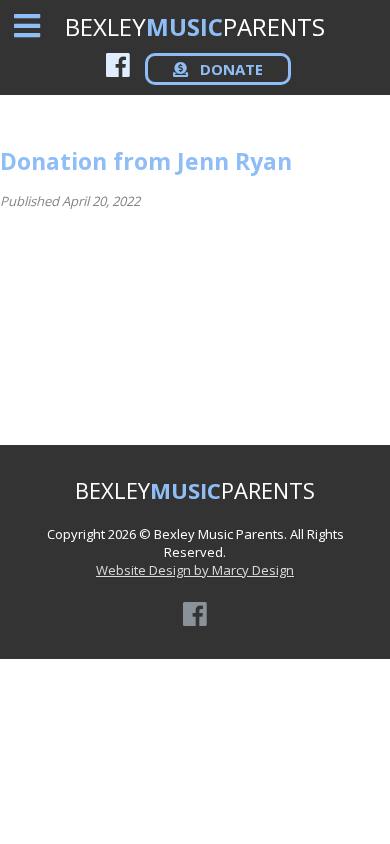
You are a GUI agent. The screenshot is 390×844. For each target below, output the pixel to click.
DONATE (229, 69)
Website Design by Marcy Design (195, 570)
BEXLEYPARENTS (195, 26)
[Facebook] (118, 64)
